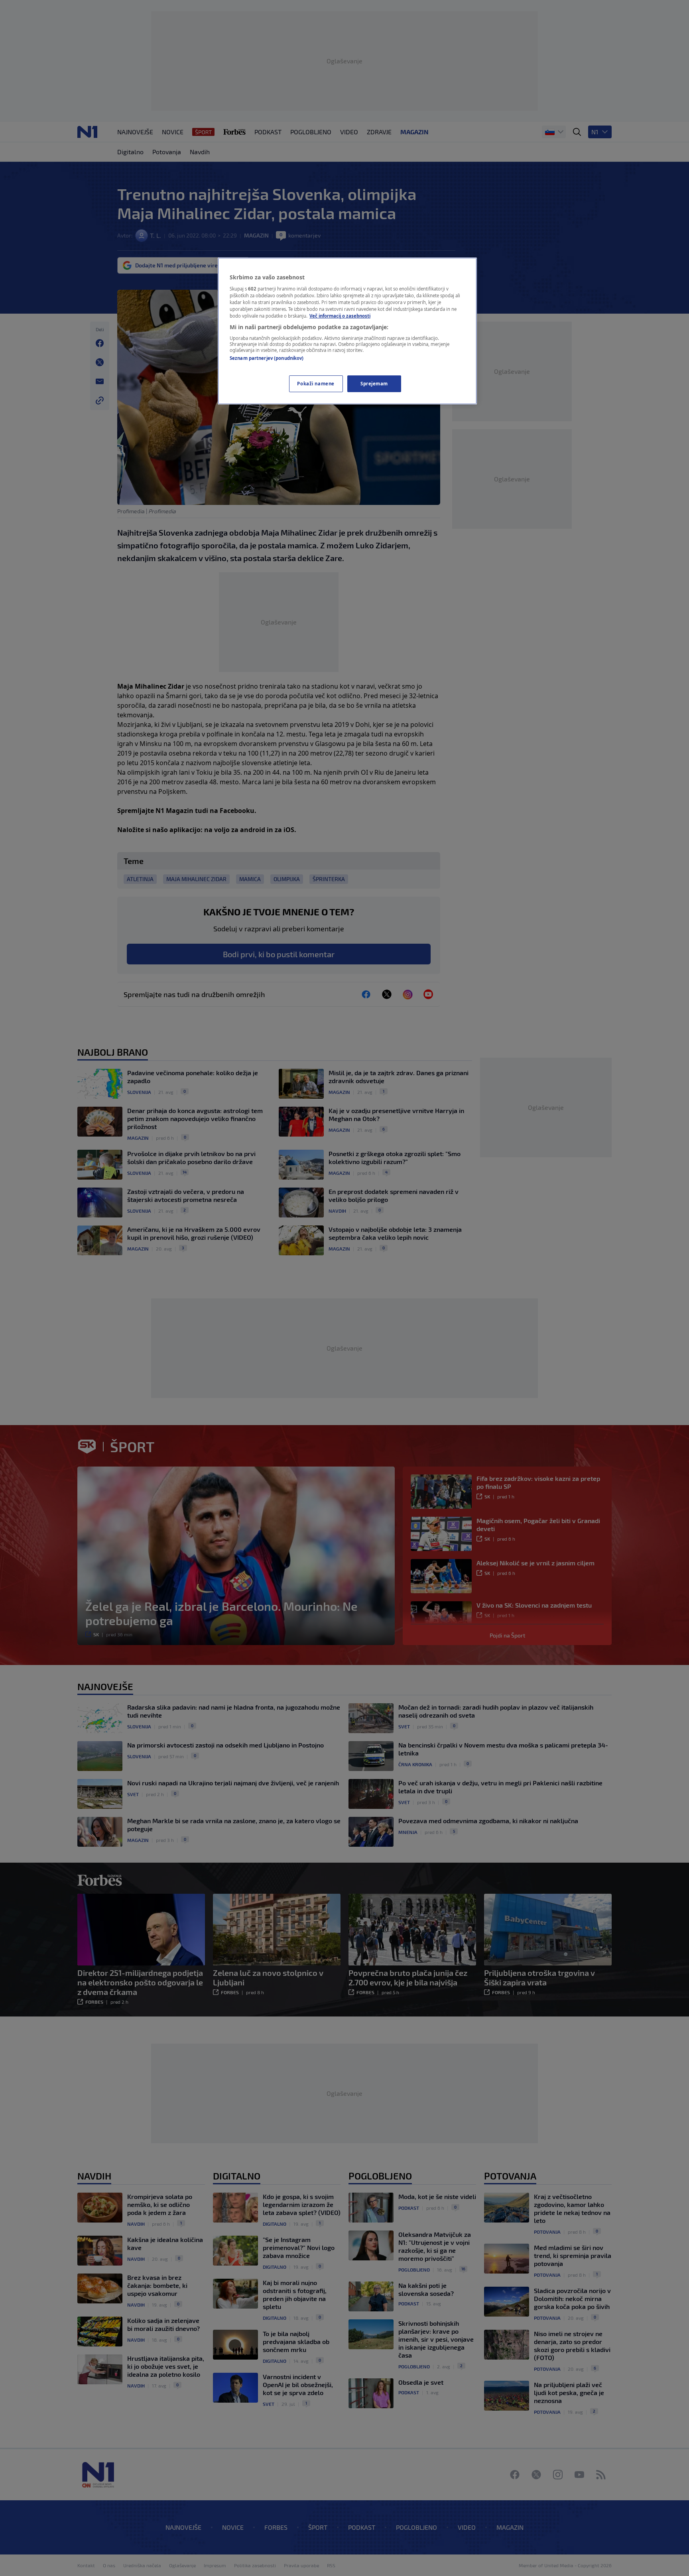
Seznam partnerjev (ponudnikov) (267, 358)
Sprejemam (374, 384)
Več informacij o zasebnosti (340, 316)
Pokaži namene (316, 384)
